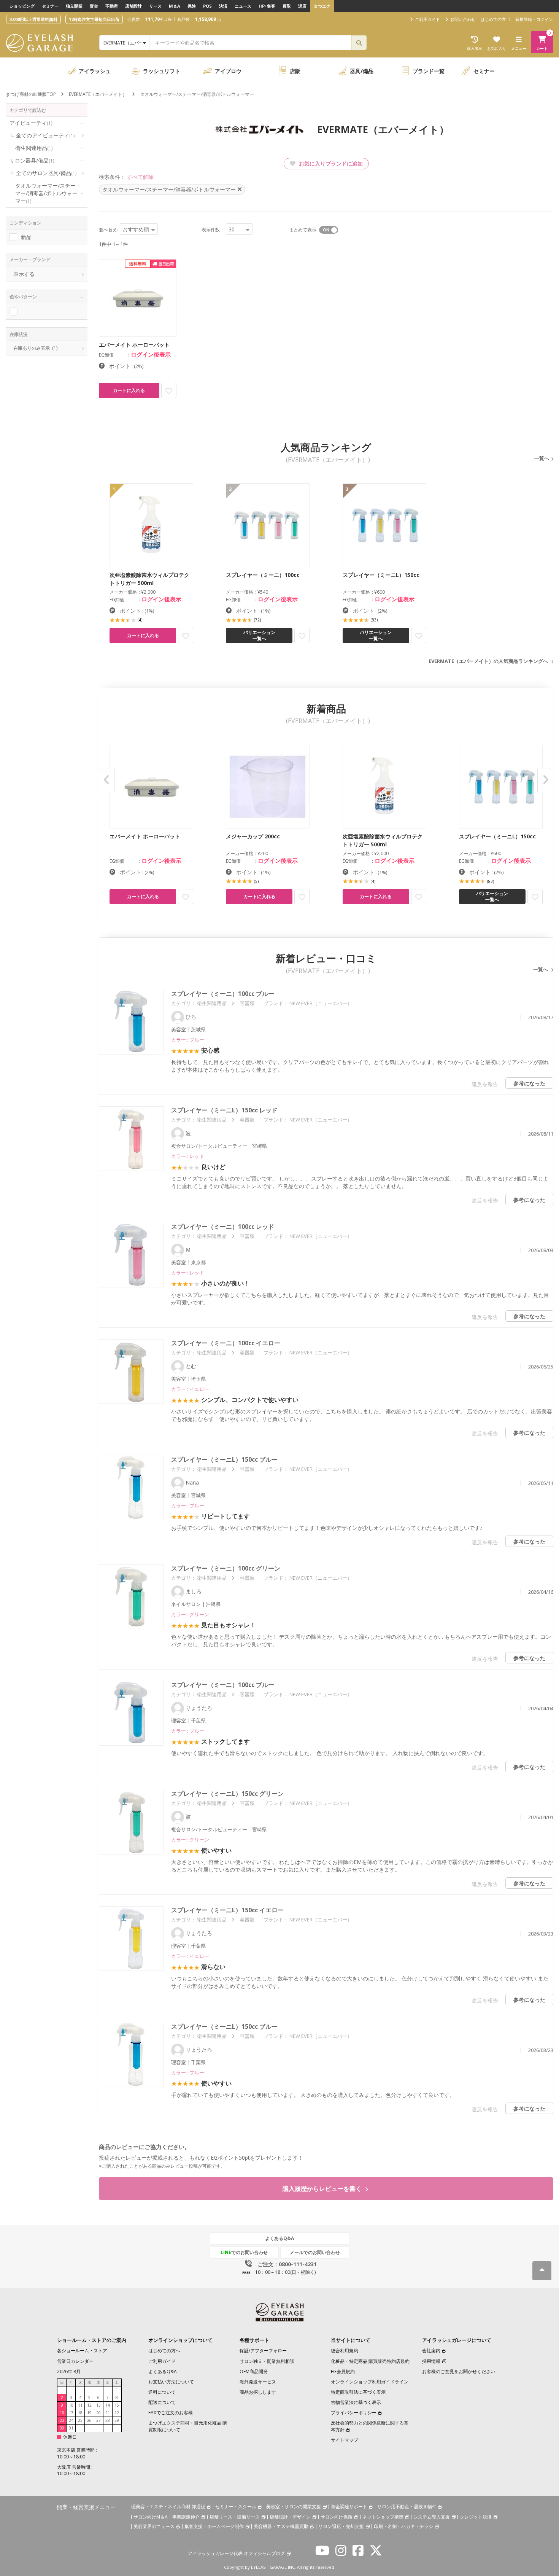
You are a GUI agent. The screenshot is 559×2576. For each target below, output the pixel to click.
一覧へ (542, 458)
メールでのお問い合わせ (315, 2252)
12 (89, 2405)
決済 (223, 6)
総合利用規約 (345, 2351)
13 (98, 2405)
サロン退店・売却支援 (341, 2526)
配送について (162, 2402)
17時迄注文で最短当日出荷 (94, 19)
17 (71, 2413)
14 (108, 2405)
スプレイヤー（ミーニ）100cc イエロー (226, 1343)
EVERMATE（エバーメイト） (98, 94)
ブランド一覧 (429, 71)
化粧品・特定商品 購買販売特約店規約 (370, 2361)
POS (207, 6)
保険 (192, 6)
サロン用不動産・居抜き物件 (407, 2507)
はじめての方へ (164, 2351)
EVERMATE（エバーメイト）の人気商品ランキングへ (488, 661)
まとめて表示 (303, 230)
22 (117, 2413)
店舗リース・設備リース (235, 2517)
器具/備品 (362, 71)
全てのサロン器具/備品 (46, 173)
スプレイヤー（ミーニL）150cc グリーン (227, 1794)
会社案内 (431, 2351)
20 (98, 2413)
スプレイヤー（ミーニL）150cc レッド (224, 1110)
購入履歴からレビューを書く (323, 2189)
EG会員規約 (343, 2371)
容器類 (247, 1003)
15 (117, 2405)
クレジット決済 (476, 2517)
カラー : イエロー (190, 1389)
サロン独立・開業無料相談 (267, 2361)
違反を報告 (485, 1084)
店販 (295, 71)
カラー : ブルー (188, 1040)
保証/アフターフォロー (263, 2351)
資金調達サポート (349, 2507)
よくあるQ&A (279, 2238)
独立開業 (74, 6)
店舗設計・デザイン (290, 2517)
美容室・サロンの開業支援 (294, 2507)
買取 (287, 6)
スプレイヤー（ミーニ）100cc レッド (223, 1227)
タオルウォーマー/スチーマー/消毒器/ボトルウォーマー (46, 193)
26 (89, 2420)
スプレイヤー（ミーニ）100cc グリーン (226, 1568)
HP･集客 (267, 6)
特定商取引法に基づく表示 (358, 2392)
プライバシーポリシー (354, 2413)
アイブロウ (228, 71)
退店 (302, 6)
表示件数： (213, 230)
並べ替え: (109, 230)
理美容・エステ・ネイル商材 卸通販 (168, 2507)
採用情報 (431, 2361)
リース (155, 6)
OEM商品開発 (254, 2371)
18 (80, 2413)
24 (71, 2420)
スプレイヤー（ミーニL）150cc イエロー (227, 1910)
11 (80, 2405)
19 (89, 2413)
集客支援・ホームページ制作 (214, 2526)
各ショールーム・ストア (82, 2351)
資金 (94, 6)
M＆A (175, 6)
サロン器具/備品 (32, 160)
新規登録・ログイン (534, 19)
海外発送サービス (258, 2382)
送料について (162, 2392)
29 (117, 2420)
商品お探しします (258, 2392)
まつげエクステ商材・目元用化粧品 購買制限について (188, 2426)
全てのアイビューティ (45, 135)
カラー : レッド (188, 1156)
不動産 (112, 6)
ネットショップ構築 (383, 2517)
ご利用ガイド (162, 2361)
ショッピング (22, 6)
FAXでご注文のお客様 (171, 2413)
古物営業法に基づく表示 (356, 2402)
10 (71, 2405)
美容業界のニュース (154, 2526)
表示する (24, 274)
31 (71, 2428)
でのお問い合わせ (244, 2252)
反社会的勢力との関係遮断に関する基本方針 (370, 2426)
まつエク (322, 6)
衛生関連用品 (34, 148)
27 (98, 2420)
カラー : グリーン (190, 1614)
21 (108, 2413)
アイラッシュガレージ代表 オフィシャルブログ (236, 2553)
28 (108, 2420)
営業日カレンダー (75, 2361)
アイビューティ (31, 123)
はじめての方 (493, 19)
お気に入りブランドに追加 (330, 163)
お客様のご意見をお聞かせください (459, 2371)
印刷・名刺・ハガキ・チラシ (403, 2526)
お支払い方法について (171, 2382)
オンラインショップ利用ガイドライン (370, 2382)
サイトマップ (345, 2440)
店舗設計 (133, 6)
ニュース (243, 6)
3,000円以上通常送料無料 (33, 19)
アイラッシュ (95, 71)
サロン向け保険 (337, 2517)
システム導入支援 (432, 2517)
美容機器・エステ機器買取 (281, 2526)
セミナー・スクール (236, 2507)
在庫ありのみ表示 (35, 348)
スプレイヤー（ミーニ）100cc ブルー (223, 994)
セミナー (50, 6)
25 (80, 2420)
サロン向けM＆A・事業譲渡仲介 (167, 2517)
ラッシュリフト (162, 71)
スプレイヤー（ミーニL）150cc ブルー (224, 1459)
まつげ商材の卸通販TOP (31, 94)
